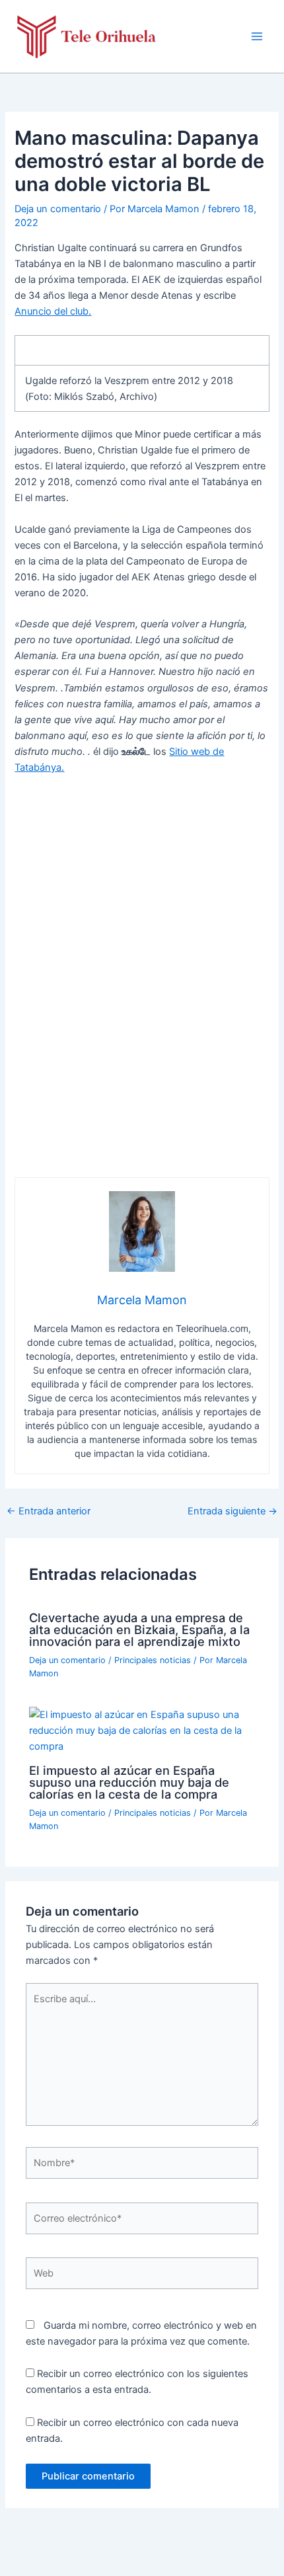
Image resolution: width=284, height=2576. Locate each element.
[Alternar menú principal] (257, 36)
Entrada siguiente (232, 1511)
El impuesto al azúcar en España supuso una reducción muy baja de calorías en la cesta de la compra (129, 1782)
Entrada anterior (49, 1511)
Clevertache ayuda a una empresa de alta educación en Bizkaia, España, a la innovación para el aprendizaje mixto (139, 1629)
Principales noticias (153, 1660)
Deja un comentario (58, 209)
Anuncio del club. (53, 311)
